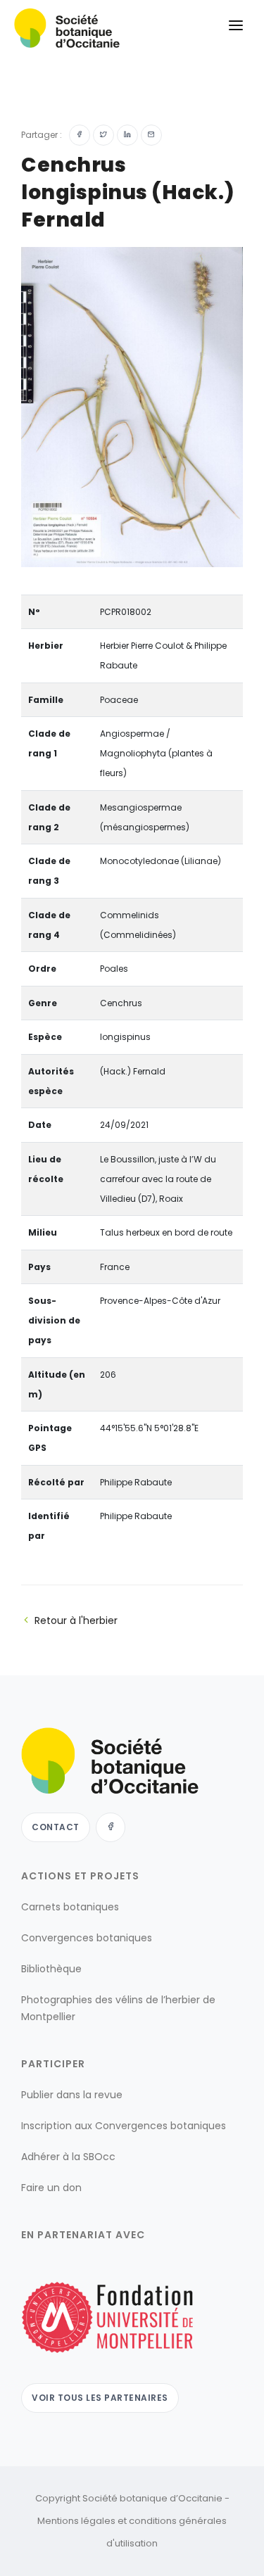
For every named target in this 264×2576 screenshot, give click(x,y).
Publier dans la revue (72, 2095)
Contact (56, 1827)
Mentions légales (76, 2521)
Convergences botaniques (87, 1938)
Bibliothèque (51, 1969)
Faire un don (51, 2188)
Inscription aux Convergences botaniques (124, 2126)
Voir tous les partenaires (100, 2398)
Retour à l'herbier (76, 1620)
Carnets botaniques (70, 1907)
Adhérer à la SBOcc (68, 2157)
